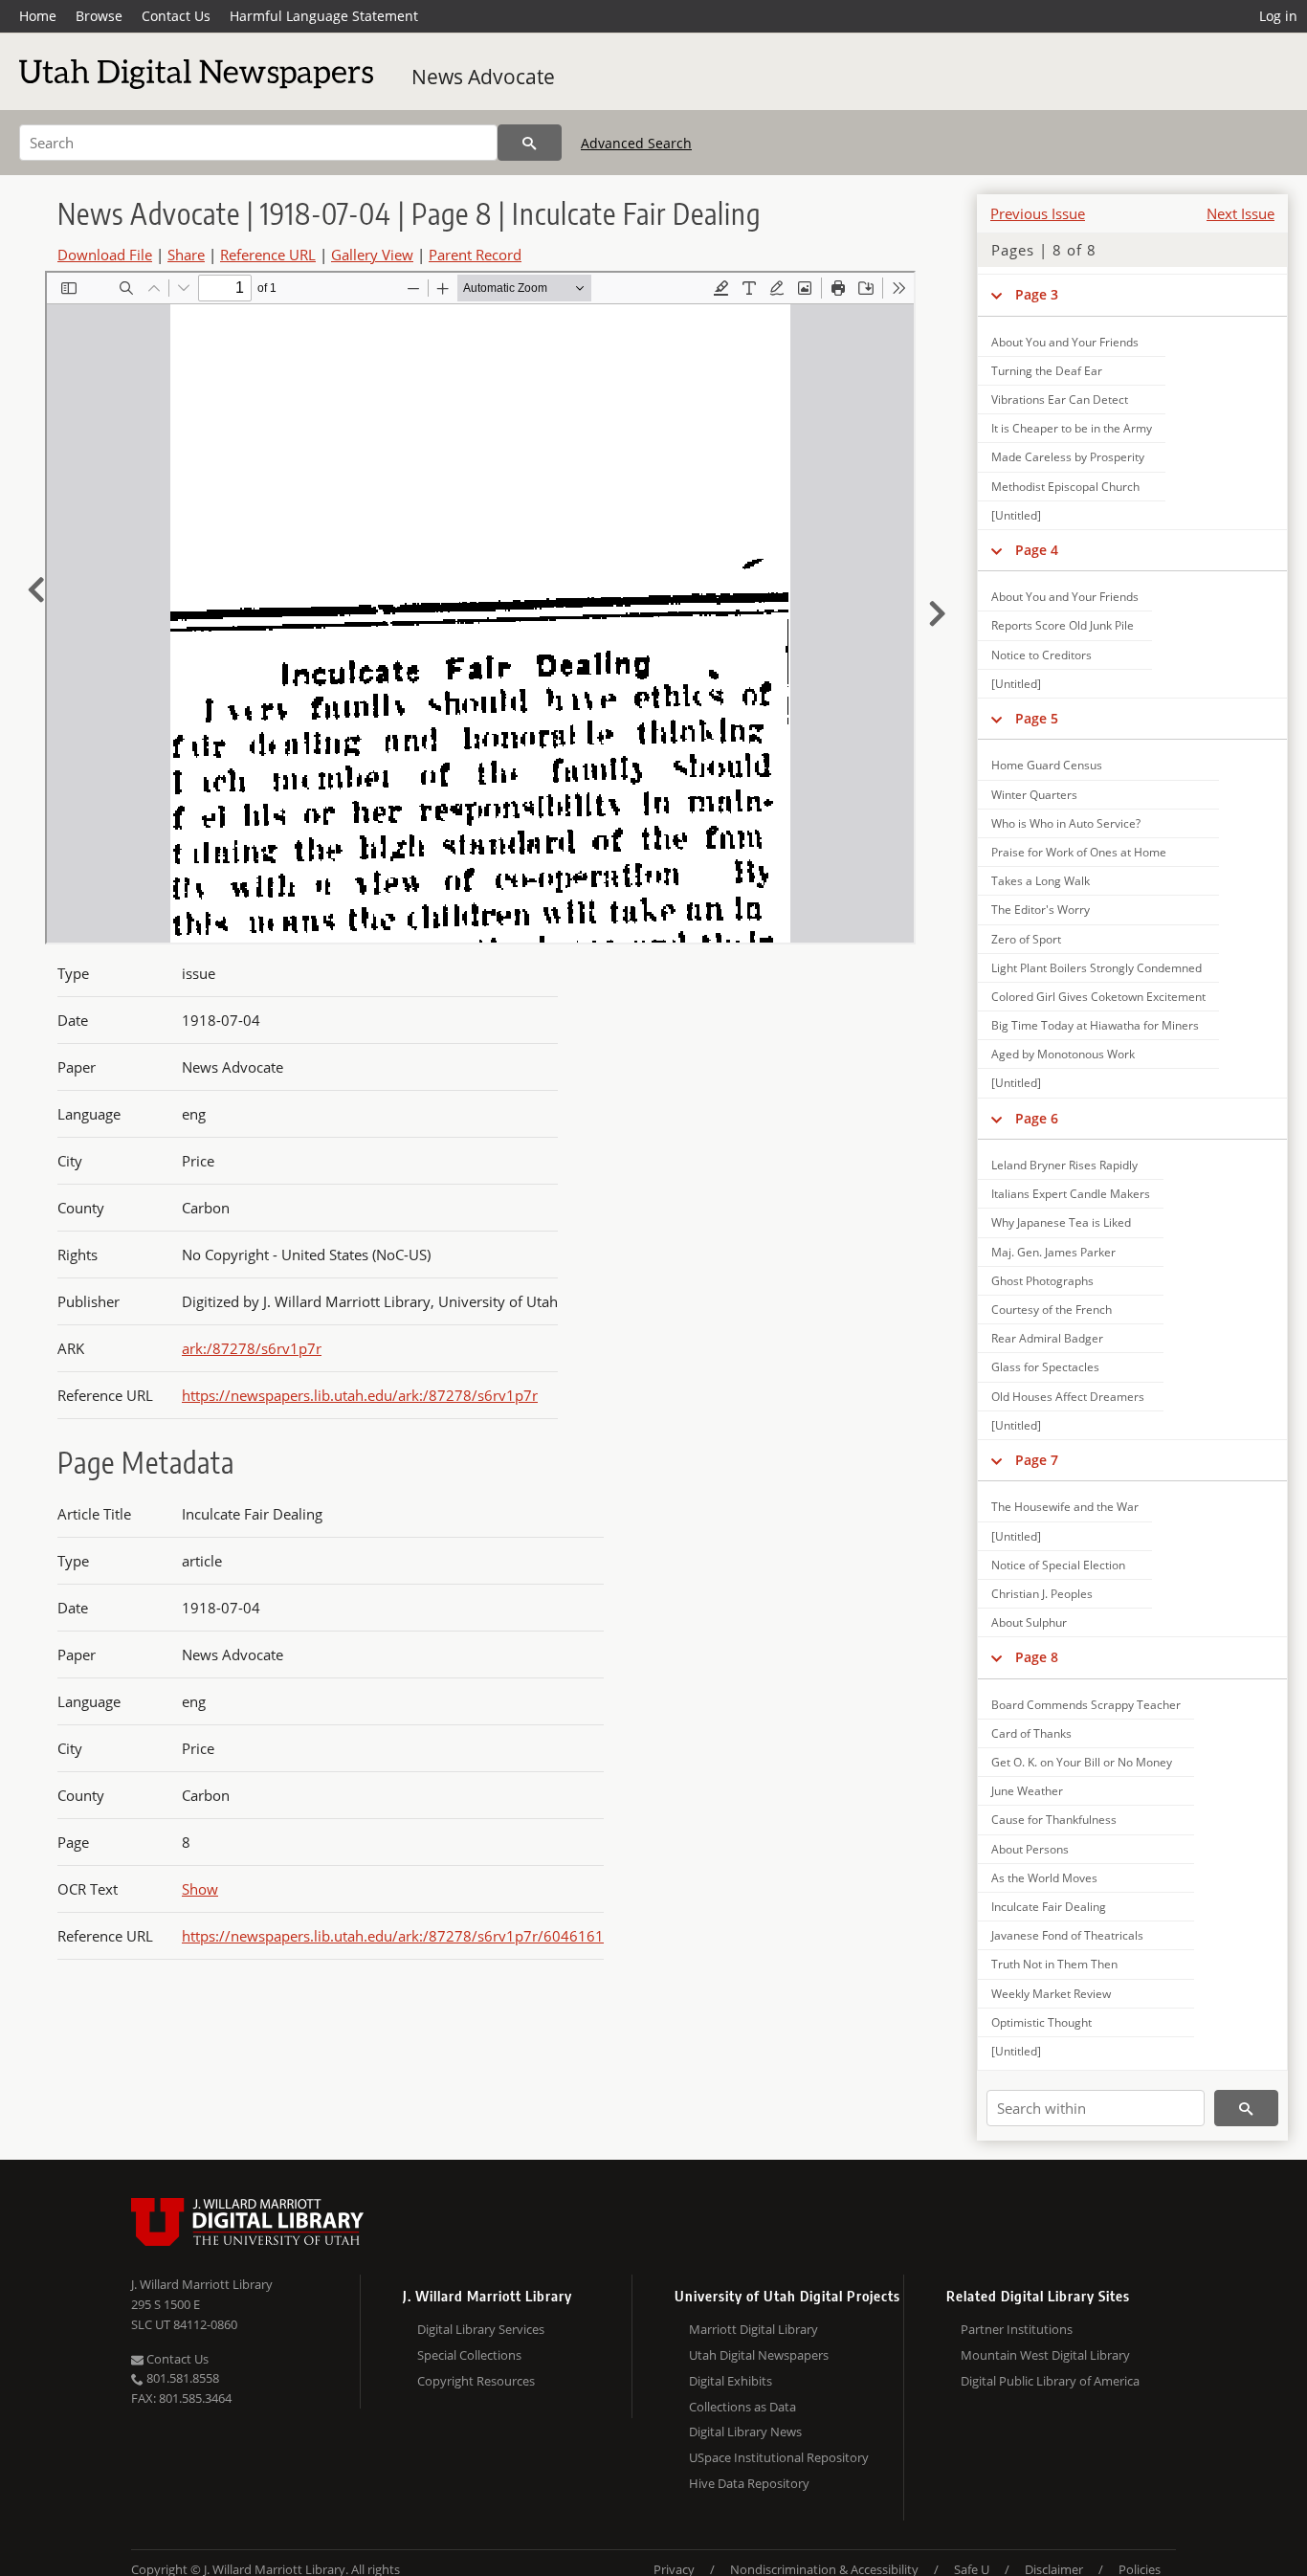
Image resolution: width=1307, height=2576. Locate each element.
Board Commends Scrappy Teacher (1086, 1705)
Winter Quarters (1034, 795)
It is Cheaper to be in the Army (1072, 428)
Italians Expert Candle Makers (1071, 1194)
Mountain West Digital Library (1045, 2355)
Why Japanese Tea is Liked (1061, 1222)
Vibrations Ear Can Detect (1060, 400)
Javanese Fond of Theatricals (1067, 1935)
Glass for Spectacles (1045, 1367)
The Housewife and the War (1065, 1507)
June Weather (1027, 1791)
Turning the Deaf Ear (1047, 371)
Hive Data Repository (749, 2483)
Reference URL (268, 255)
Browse (99, 16)
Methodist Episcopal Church (1065, 487)
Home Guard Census (1047, 765)
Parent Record (475, 255)
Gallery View (372, 255)
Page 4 (1037, 550)
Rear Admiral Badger (1047, 1338)
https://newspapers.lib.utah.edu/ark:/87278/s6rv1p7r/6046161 (393, 1936)
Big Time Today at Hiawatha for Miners (1095, 1025)
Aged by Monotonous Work (1063, 1054)
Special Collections (469, 2355)
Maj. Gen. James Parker (1053, 1252)
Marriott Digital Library (753, 2329)
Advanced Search (636, 143)
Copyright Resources (476, 2381)
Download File (105, 255)
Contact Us (176, 16)
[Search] (530, 143)
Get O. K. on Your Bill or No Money (1082, 1762)
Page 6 (1037, 1118)
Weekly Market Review (1051, 1994)
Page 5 (1037, 718)
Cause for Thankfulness (1054, 1820)
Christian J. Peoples (1042, 1594)
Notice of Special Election (1058, 1565)
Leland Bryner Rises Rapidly (1064, 1165)
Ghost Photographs (1042, 1281)
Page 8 (1037, 1657)
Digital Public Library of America (1050, 2381)
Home (38, 16)
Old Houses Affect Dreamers (1068, 1397)
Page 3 (1037, 294)
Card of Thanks (1031, 1733)
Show (200, 1889)
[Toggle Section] (997, 295)
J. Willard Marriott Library (202, 2284)
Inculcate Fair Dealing (1049, 1907)
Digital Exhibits (731, 2381)
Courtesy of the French (1052, 1310)
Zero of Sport (1026, 939)
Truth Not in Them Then (1054, 1964)
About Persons (1030, 1849)
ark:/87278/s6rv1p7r (252, 1348)
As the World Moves (1044, 1878)
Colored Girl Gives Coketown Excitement (1098, 997)
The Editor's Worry (1041, 910)
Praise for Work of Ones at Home (1079, 852)
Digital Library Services (481, 2329)
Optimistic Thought (1041, 2022)
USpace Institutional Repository (779, 2457)
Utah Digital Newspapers (759, 2355)
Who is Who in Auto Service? (1066, 823)
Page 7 (1037, 1460)
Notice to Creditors (1041, 655)
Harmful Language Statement (324, 16)
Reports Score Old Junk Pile (1063, 625)
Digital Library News (745, 2432)
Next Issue (1241, 213)
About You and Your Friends (1065, 342)
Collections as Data (742, 2407)
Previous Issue (1038, 213)
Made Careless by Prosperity (1068, 457)
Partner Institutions (1017, 2329)
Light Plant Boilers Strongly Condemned (1097, 968)
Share (186, 255)
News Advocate (483, 77)
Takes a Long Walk (1041, 881)
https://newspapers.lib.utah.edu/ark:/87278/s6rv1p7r (360, 1395)
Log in (1278, 16)
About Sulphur (1029, 1622)
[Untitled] (1016, 515)
